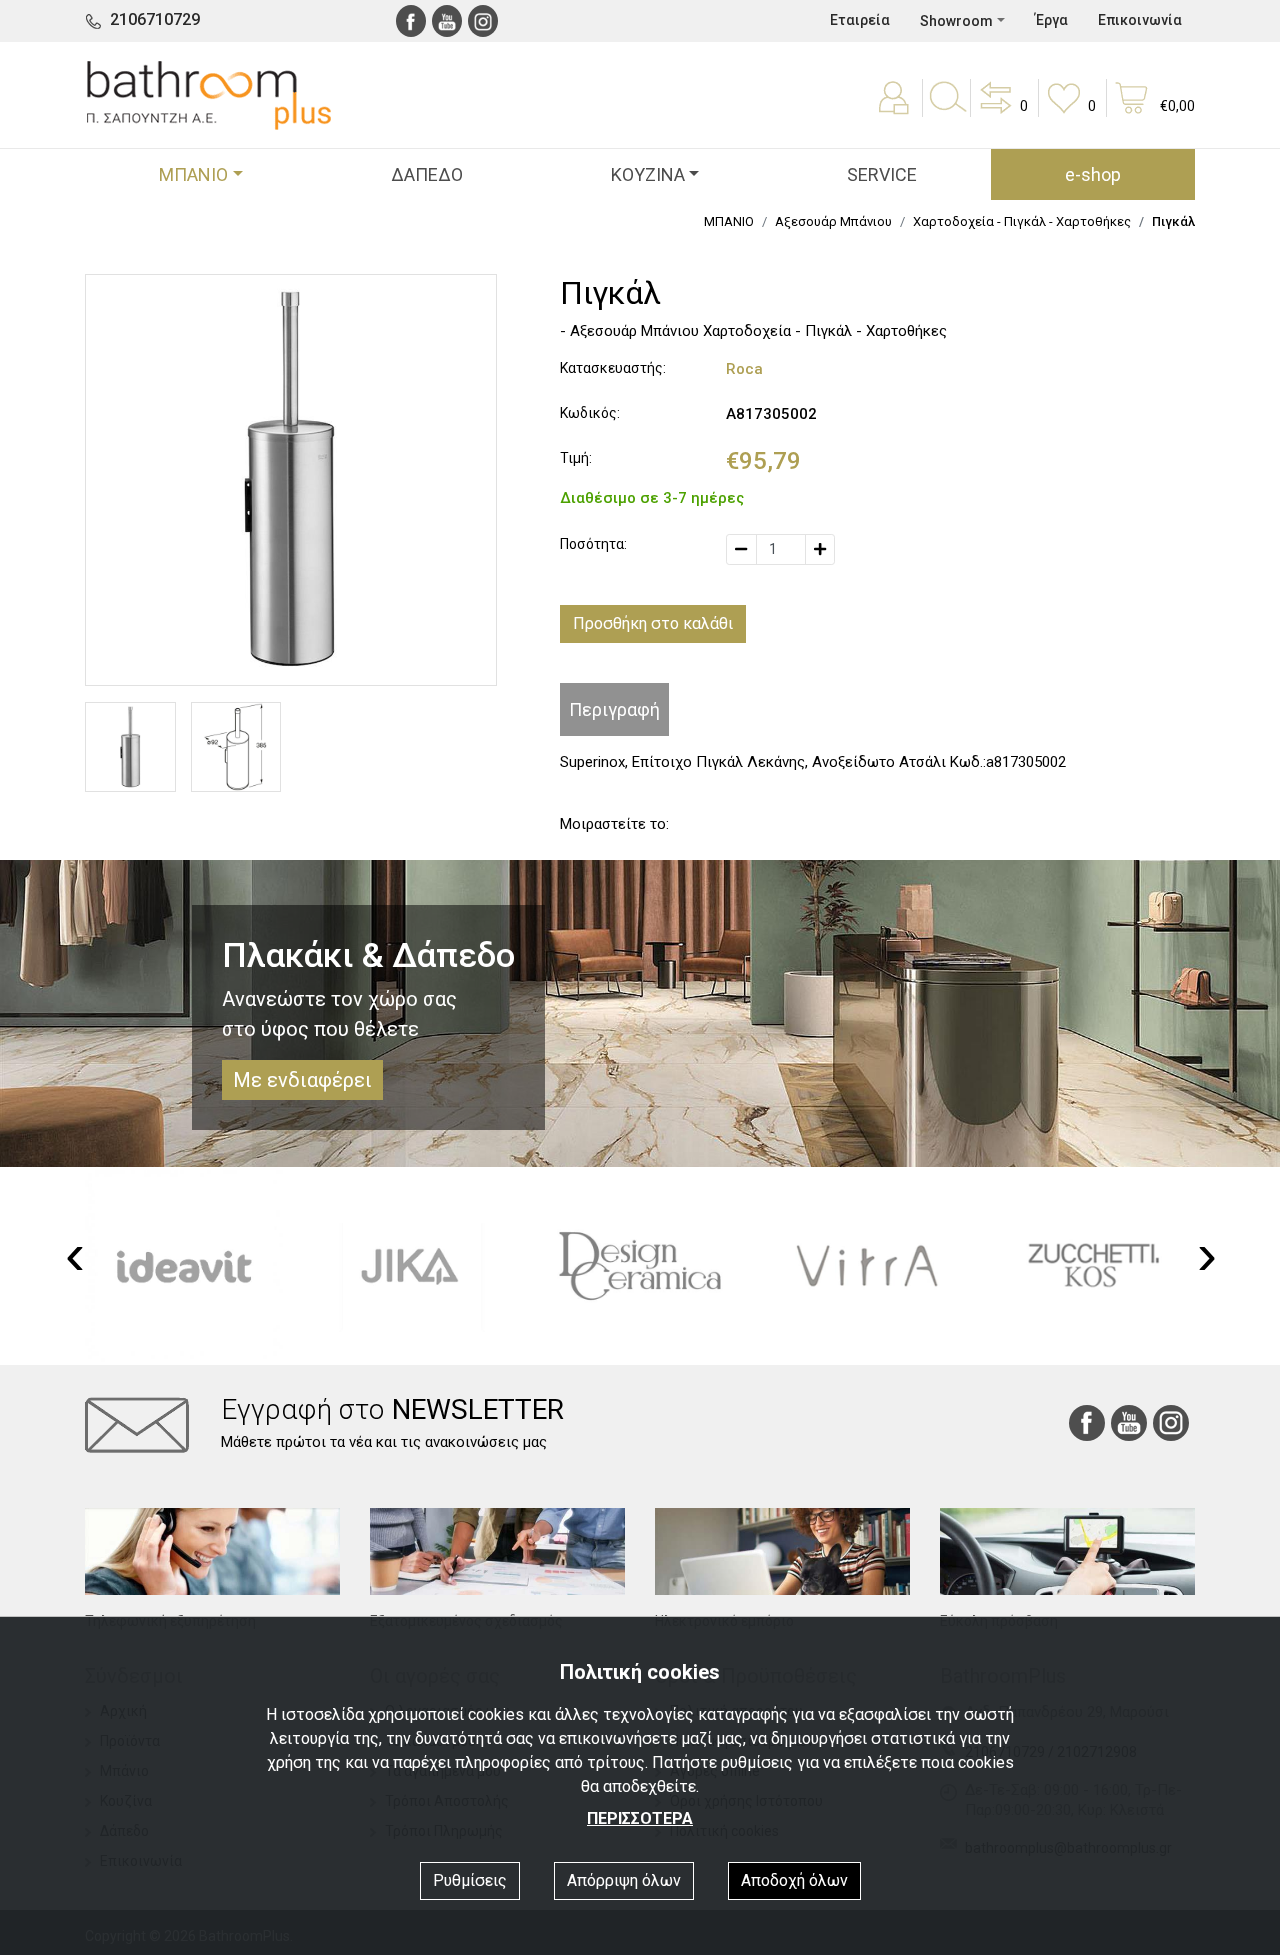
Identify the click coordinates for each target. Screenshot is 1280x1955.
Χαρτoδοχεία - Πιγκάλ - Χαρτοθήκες (1022, 221)
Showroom (956, 21)
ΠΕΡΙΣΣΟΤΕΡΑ (640, 1818)
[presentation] (75, 1255)
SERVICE (882, 174)
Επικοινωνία (1140, 20)
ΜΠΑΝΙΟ (729, 221)
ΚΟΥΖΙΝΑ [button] (648, 174)
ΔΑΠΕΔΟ (427, 174)
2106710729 (155, 19)
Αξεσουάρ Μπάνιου (833, 221)
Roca (744, 369)
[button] (1002, 112)
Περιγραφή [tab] (614, 709)
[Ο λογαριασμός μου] (896, 112)
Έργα (1051, 20)
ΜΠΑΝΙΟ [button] (193, 174)
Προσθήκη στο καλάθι (653, 623)
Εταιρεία (860, 20)
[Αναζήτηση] (947, 112)
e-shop (1093, 174)
